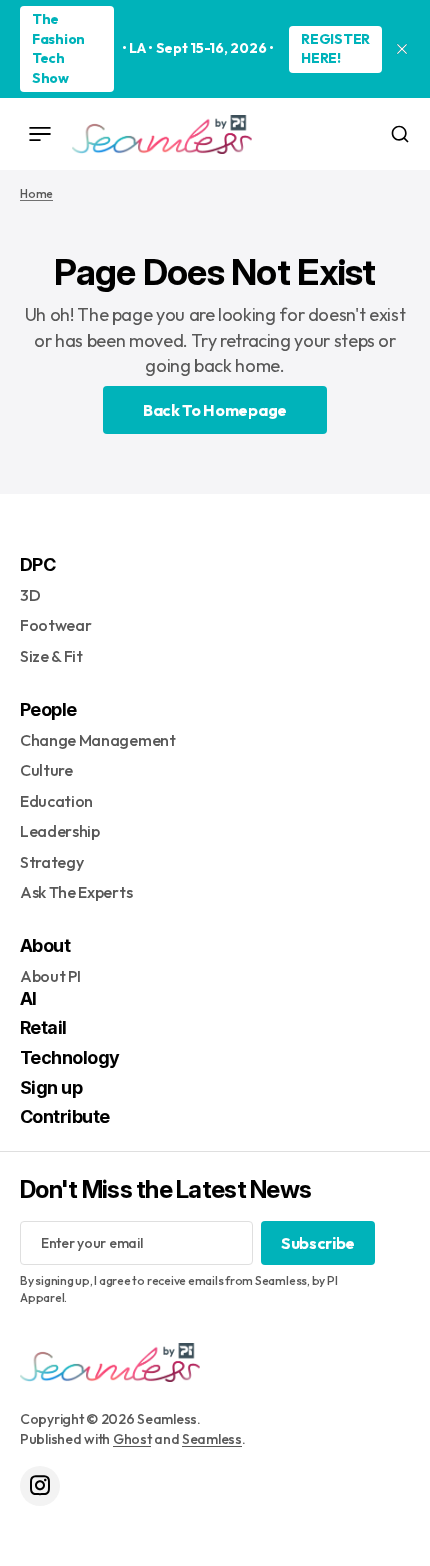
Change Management (98, 740)
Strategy (51, 862)
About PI (50, 976)
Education (56, 801)
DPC (37, 564)
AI (28, 998)
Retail (43, 1027)
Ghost (132, 1439)
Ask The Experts (76, 892)
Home (36, 193)
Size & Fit (51, 656)
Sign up (51, 1087)
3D (30, 595)
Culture (46, 770)
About (45, 945)
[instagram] (40, 1486)
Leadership (60, 831)
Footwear (55, 625)
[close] (402, 49)
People (48, 709)
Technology (70, 1057)
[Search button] (400, 134)
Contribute (65, 1116)
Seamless (212, 1439)
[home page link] (162, 134)
